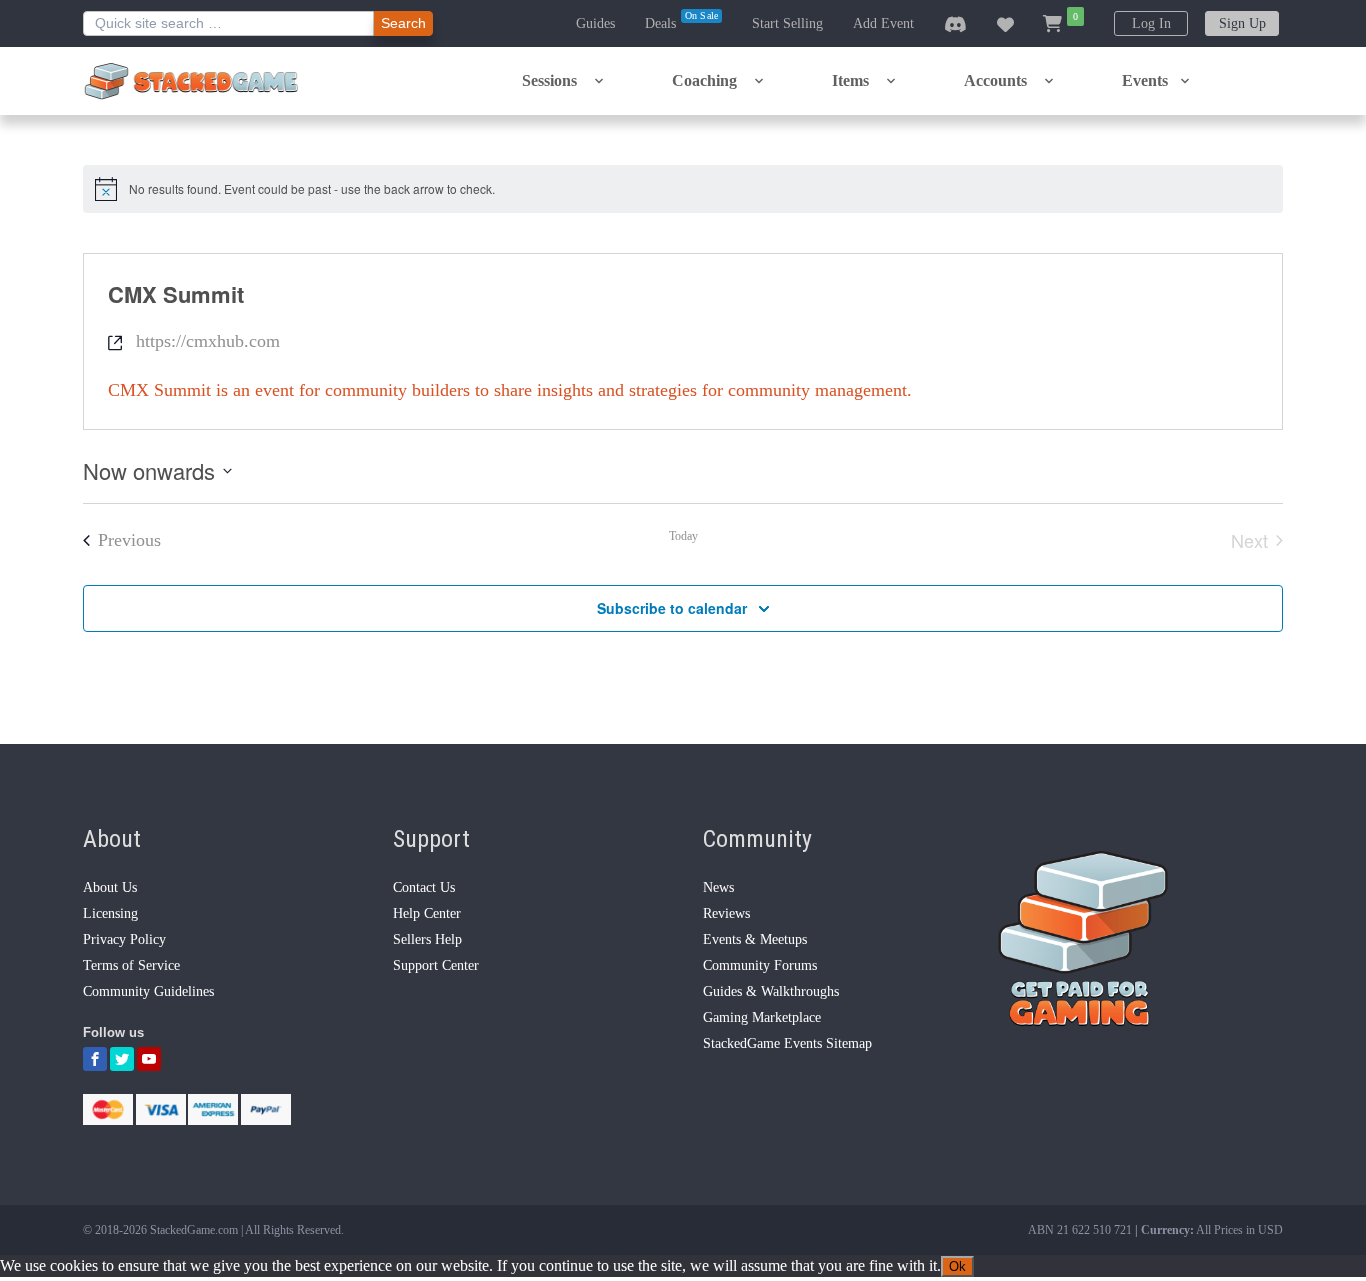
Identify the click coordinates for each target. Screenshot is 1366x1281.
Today (683, 536)
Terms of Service (131, 965)
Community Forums (760, 965)
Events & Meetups (755, 939)
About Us (110, 887)
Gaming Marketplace (762, 1017)
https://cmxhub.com (208, 341)
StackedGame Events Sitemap (787, 1043)
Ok (957, 1266)
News (718, 887)
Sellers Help (427, 939)
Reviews (726, 913)
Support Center (436, 965)
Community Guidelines (148, 991)
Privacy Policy (124, 939)
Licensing (110, 913)
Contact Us (424, 887)
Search (403, 23)
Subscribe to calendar (672, 608)
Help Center (427, 913)
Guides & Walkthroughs (771, 991)
